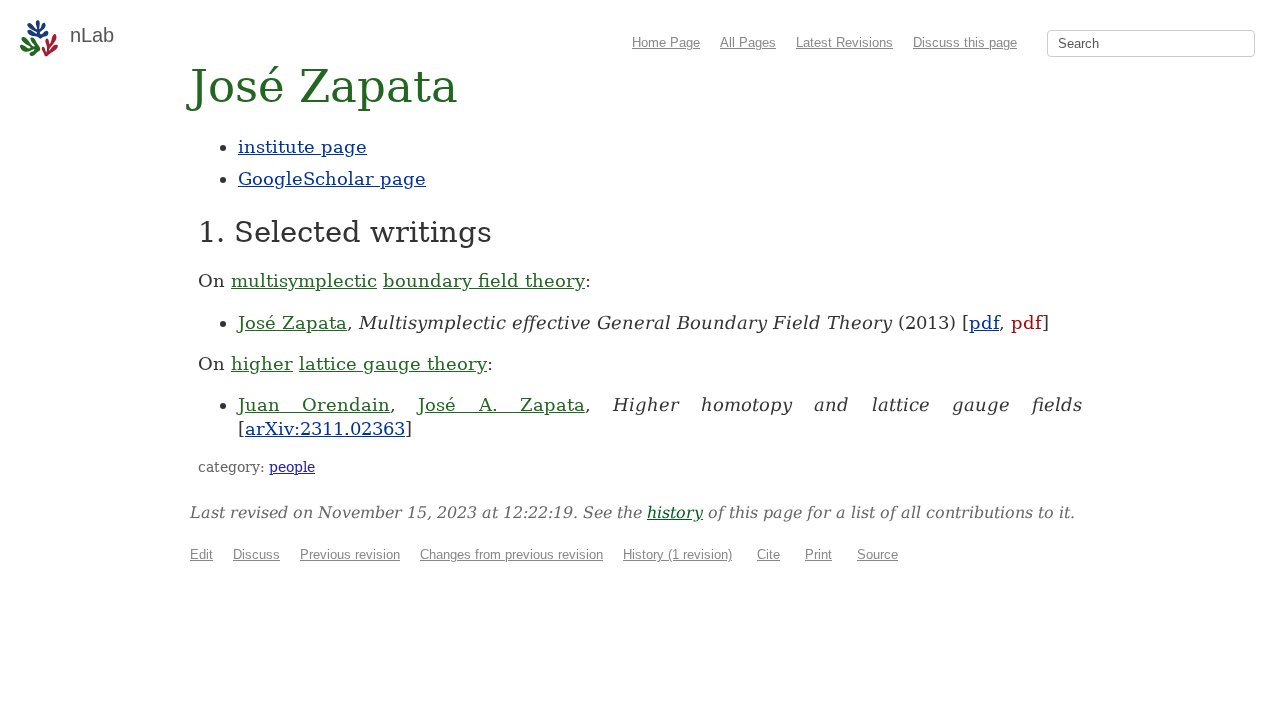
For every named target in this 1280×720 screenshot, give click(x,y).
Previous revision (350, 554)
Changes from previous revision (511, 554)
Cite (768, 554)
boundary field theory (484, 280)
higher (262, 363)
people (292, 467)
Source (877, 554)
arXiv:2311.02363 (325, 428)
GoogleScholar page (332, 178)
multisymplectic (304, 280)
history (675, 512)
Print (818, 554)
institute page (302, 146)
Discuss (256, 554)
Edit (201, 554)
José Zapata (292, 322)
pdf (984, 322)
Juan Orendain (314, 404)
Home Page (666, 42)
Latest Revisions (844, 42)
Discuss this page (965, 42)
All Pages (748, 42)
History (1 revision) (677, 554)
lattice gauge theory (393, 363)
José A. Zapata (501, 404)
